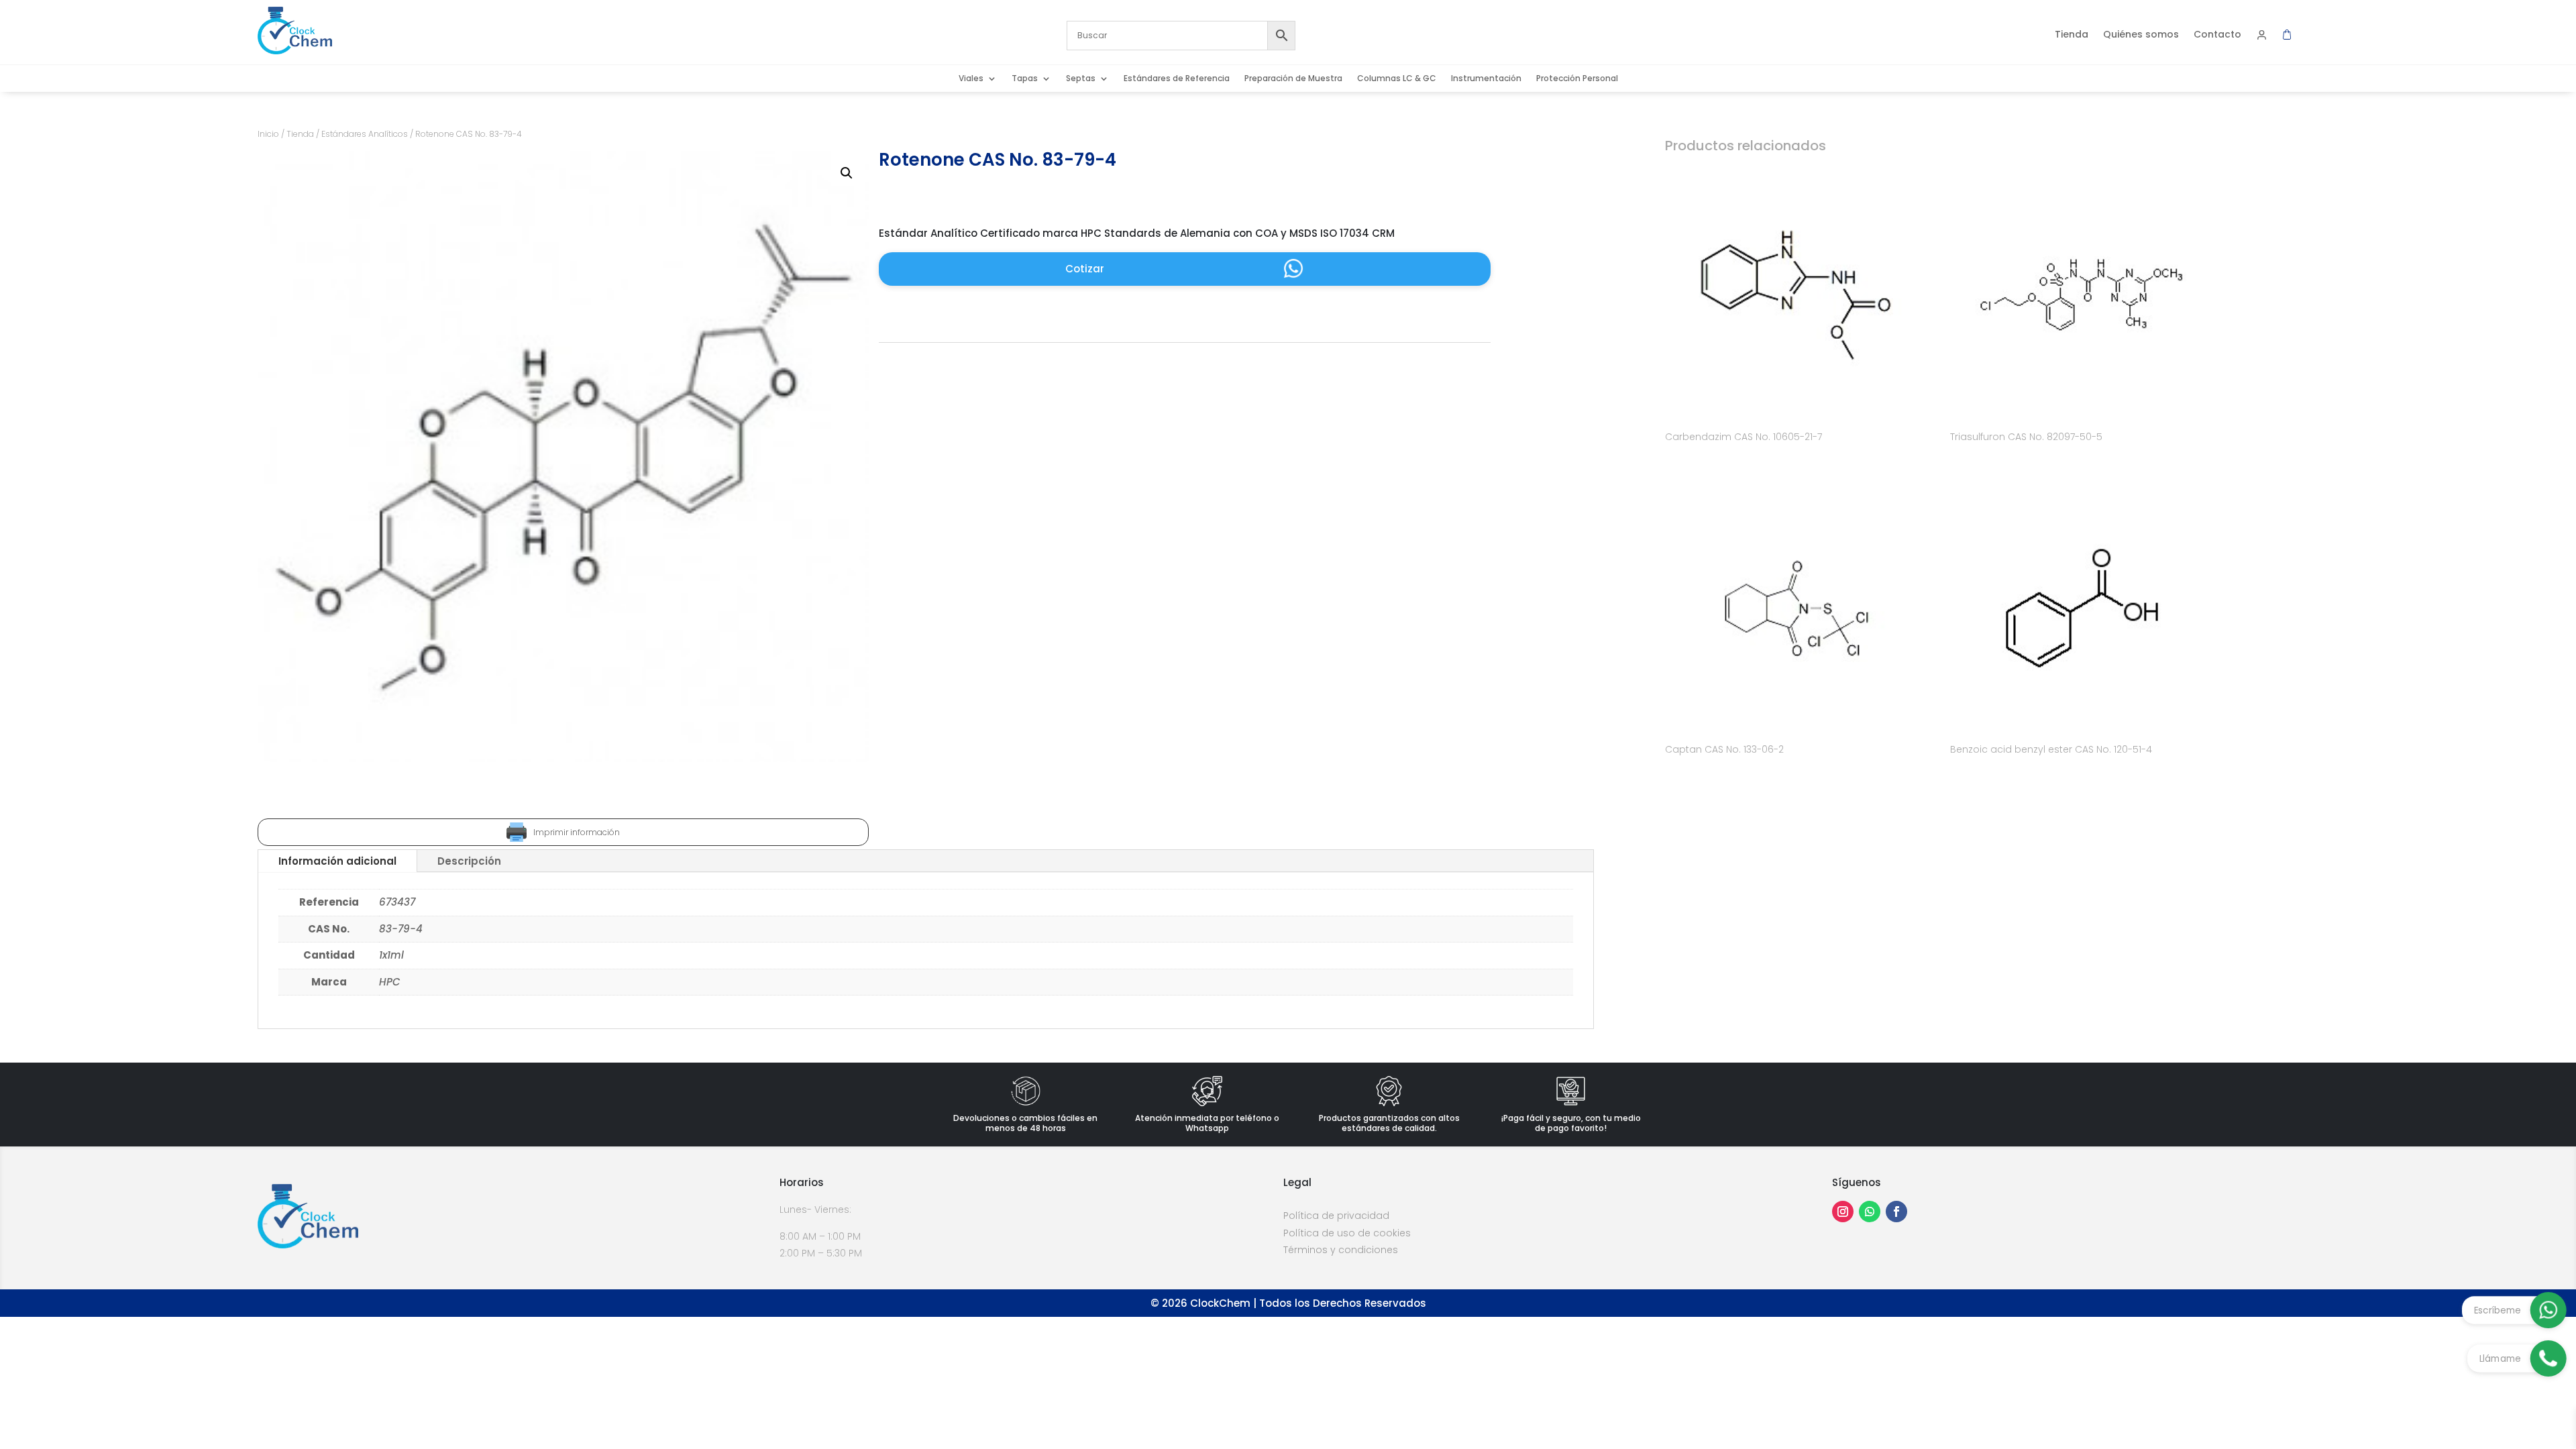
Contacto (2217, 35)
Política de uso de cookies (1347, 1233)
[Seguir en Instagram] (1843, 1212)
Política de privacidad (1336, 1216)
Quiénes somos (2141, 35)
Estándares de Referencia (1177, 79)
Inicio (268, 134)
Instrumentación (1486, 79)
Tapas (1025, 79)
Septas (1081, 79)
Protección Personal (1577, 79)
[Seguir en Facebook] (1896, 1212)
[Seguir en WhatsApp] (1870, 1212)
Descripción (469, 861)
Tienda (2072, 35)
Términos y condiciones (1341, 1250)
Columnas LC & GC (1397, 79)
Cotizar (1085, 269)
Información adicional (337, 861)
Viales (971, 79)
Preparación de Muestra (1293, 79)
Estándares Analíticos (365, 134)
